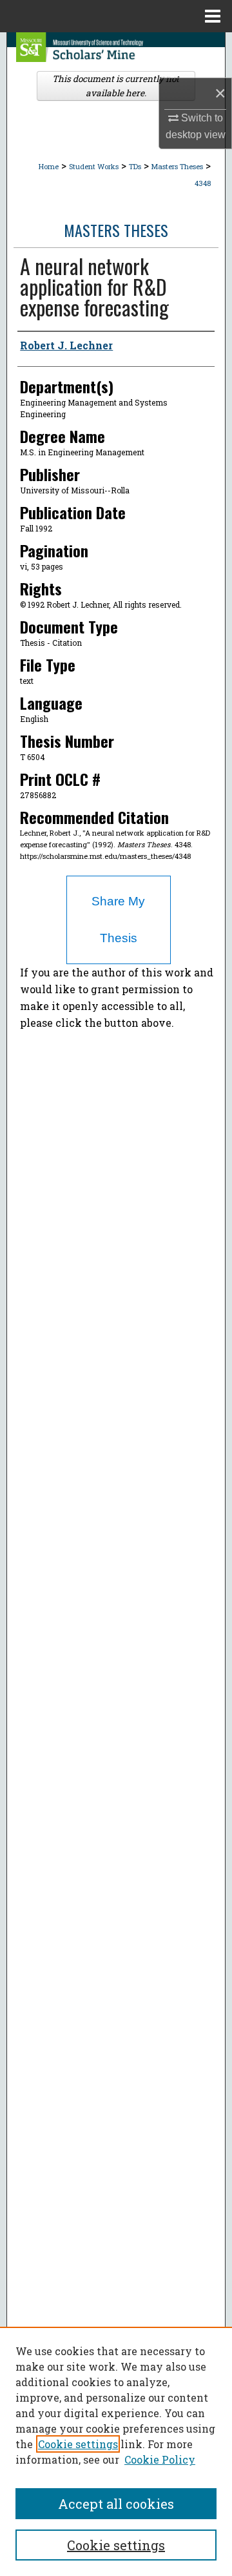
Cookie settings (78, 2444)
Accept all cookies (116, 2504)
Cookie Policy (160, 2459)
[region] (116, 2451)
